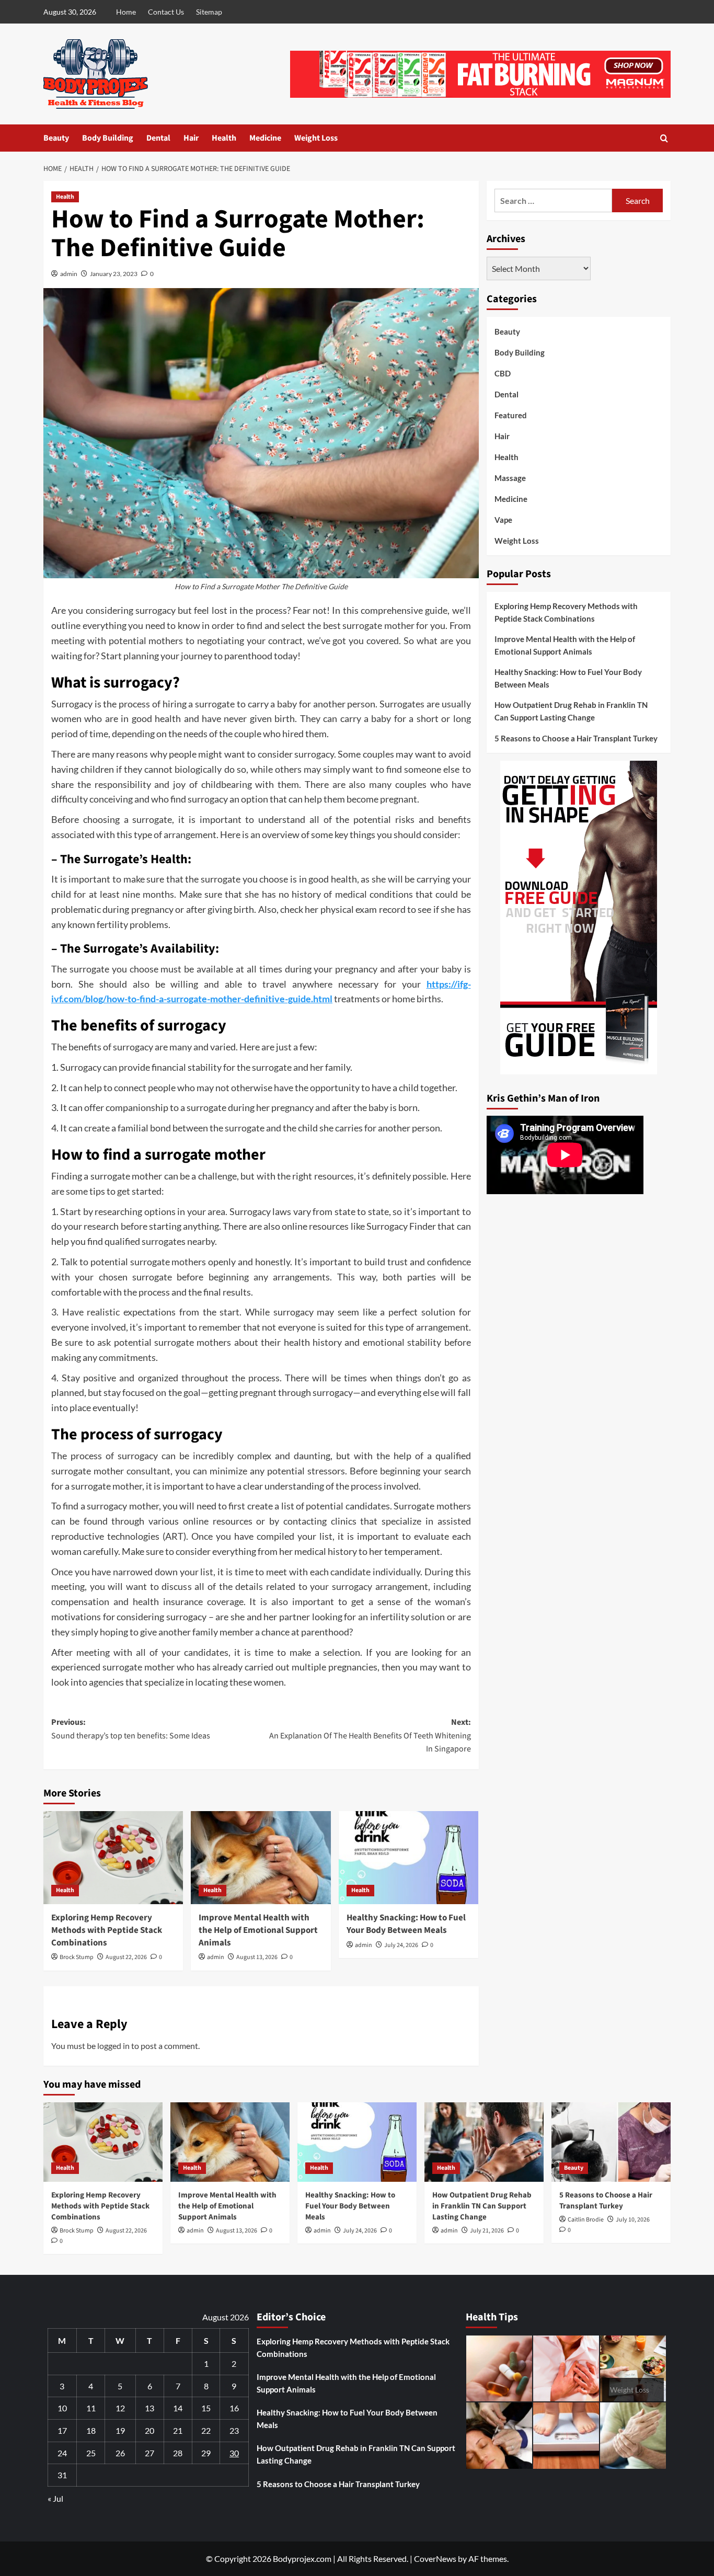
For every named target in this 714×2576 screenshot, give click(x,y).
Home (126, 12)
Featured (511, 415)
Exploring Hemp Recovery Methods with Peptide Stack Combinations (107, 1930)
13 (149, 2408)
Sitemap (209, 12)
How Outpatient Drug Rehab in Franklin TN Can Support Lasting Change (571, 711)
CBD (503, 373)
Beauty (56, 138)
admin (69, 274)
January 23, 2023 (114, 274)
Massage (510, 478)
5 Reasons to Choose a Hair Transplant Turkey (576, 738)
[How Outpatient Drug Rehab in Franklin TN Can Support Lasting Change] (484, 2142)
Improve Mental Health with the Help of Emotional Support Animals (258, 1930)
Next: (370, 1736)
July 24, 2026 (401, 1945)
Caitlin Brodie (586, 2220)
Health (224, 138)
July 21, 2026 (487, 2231)
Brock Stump (77, 1957)
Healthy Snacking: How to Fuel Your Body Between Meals (406, 1924)
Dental (158, 138)
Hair (191, 138)
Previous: (131, 1729)
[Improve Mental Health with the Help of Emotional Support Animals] (261, 1858)
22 (206, 2430)
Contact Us (166, 12)
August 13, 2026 (257, 1957)
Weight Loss (316, 138)
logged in (113, 2046)
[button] (664, 138)
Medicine (265, 138)
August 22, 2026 (126, 1957)
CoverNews (435, 2558)
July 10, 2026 (633, 2220)
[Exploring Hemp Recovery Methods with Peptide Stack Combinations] (113, 1858)
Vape (503, 520)
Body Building (108, 138)
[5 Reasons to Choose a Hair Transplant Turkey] (611, 2142)
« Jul (55, 2498)
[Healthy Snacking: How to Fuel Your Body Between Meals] (408, 1858)
